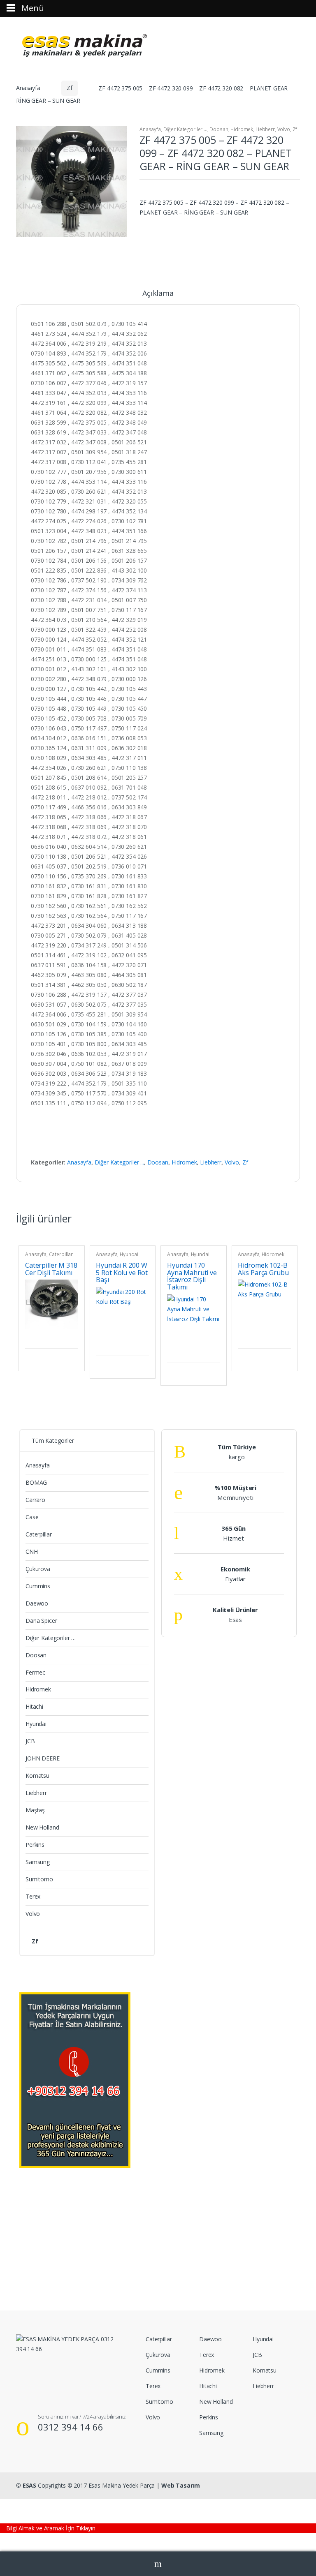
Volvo (284, 129)
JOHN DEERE (43, 1758)
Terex (33, 1896)
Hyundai (129, 1254)
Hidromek (242, 129)
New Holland (42, 1827)
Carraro (35, 1500)
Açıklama (158, 294)
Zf (70, 88)
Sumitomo (39, 1879)
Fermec (35, 1672)
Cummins (38, 1586)
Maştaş (35, 1810)
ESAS (29, 2485)
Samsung (38, 1862)
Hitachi (34, 1706)
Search (158, 2564)
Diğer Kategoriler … (51, 1638)
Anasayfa (28, 88)
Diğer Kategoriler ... (185, 129)
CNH (32, 1551)
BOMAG (36, 1482)
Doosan (219, 129)
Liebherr (265, 129)
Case (32, 1517)
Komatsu (37, 1775)
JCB (30, 1741)
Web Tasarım (181, 2485)
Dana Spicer (41, 1621)
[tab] (158, 297)
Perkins (35, 1845)
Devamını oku (71, 1338)
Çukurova (38, 1569)
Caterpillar (61, 1254)
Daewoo (37, 1603)
